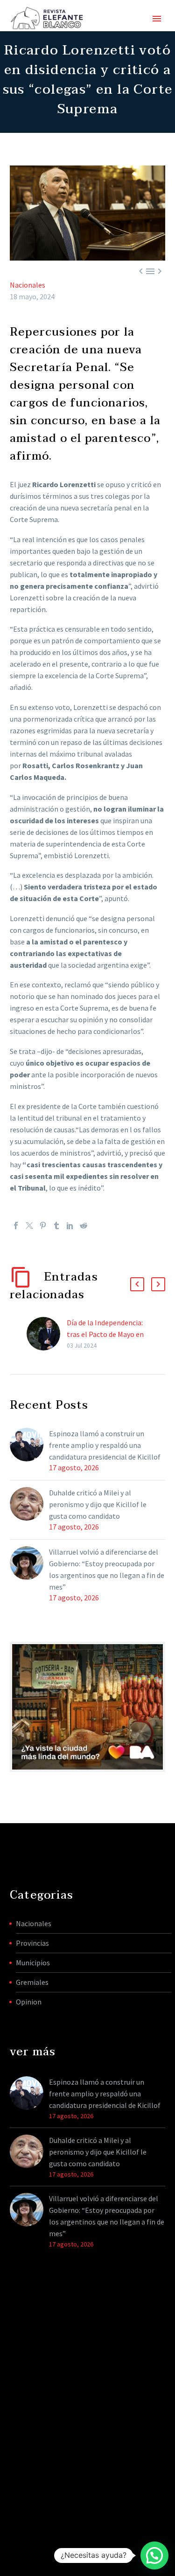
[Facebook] (16, 1226)
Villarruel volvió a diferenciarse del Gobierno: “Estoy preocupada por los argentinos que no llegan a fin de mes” (107, 1569)
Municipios (33, 1963)
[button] (137, 1284)
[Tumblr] (56, 1226)
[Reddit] (84, 1226)
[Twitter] (29, 1226)
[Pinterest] (43, 1226)
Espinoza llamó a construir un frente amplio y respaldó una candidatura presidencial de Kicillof (105, 1445)
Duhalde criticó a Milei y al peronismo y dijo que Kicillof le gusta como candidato (98, 1504)
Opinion (29, 2002)
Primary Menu (157, 19)
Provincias (32, 1943)
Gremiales (32, 1982)
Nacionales (28, 285)
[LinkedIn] (70, 1226)
